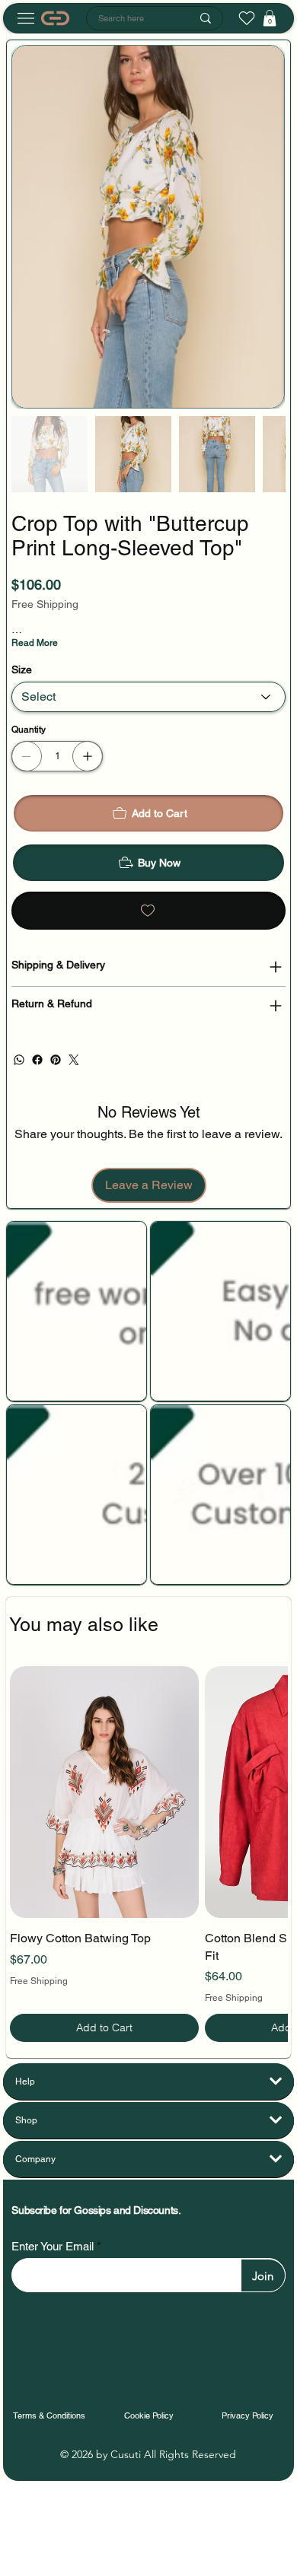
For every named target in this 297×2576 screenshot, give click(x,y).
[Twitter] (74, 1060)
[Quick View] (104, 1792)
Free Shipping (39, 1981)
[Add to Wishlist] (148, 911)
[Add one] (88, 756)
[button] (270, 18)
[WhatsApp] (19, 1060)
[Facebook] (37, 1060)
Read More (35, 643)
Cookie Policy (149, 2415)
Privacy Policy (247, 2415)
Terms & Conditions (49, 2415)
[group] (149, 1854)
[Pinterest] (56, 1060)
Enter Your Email (53, 2246)
